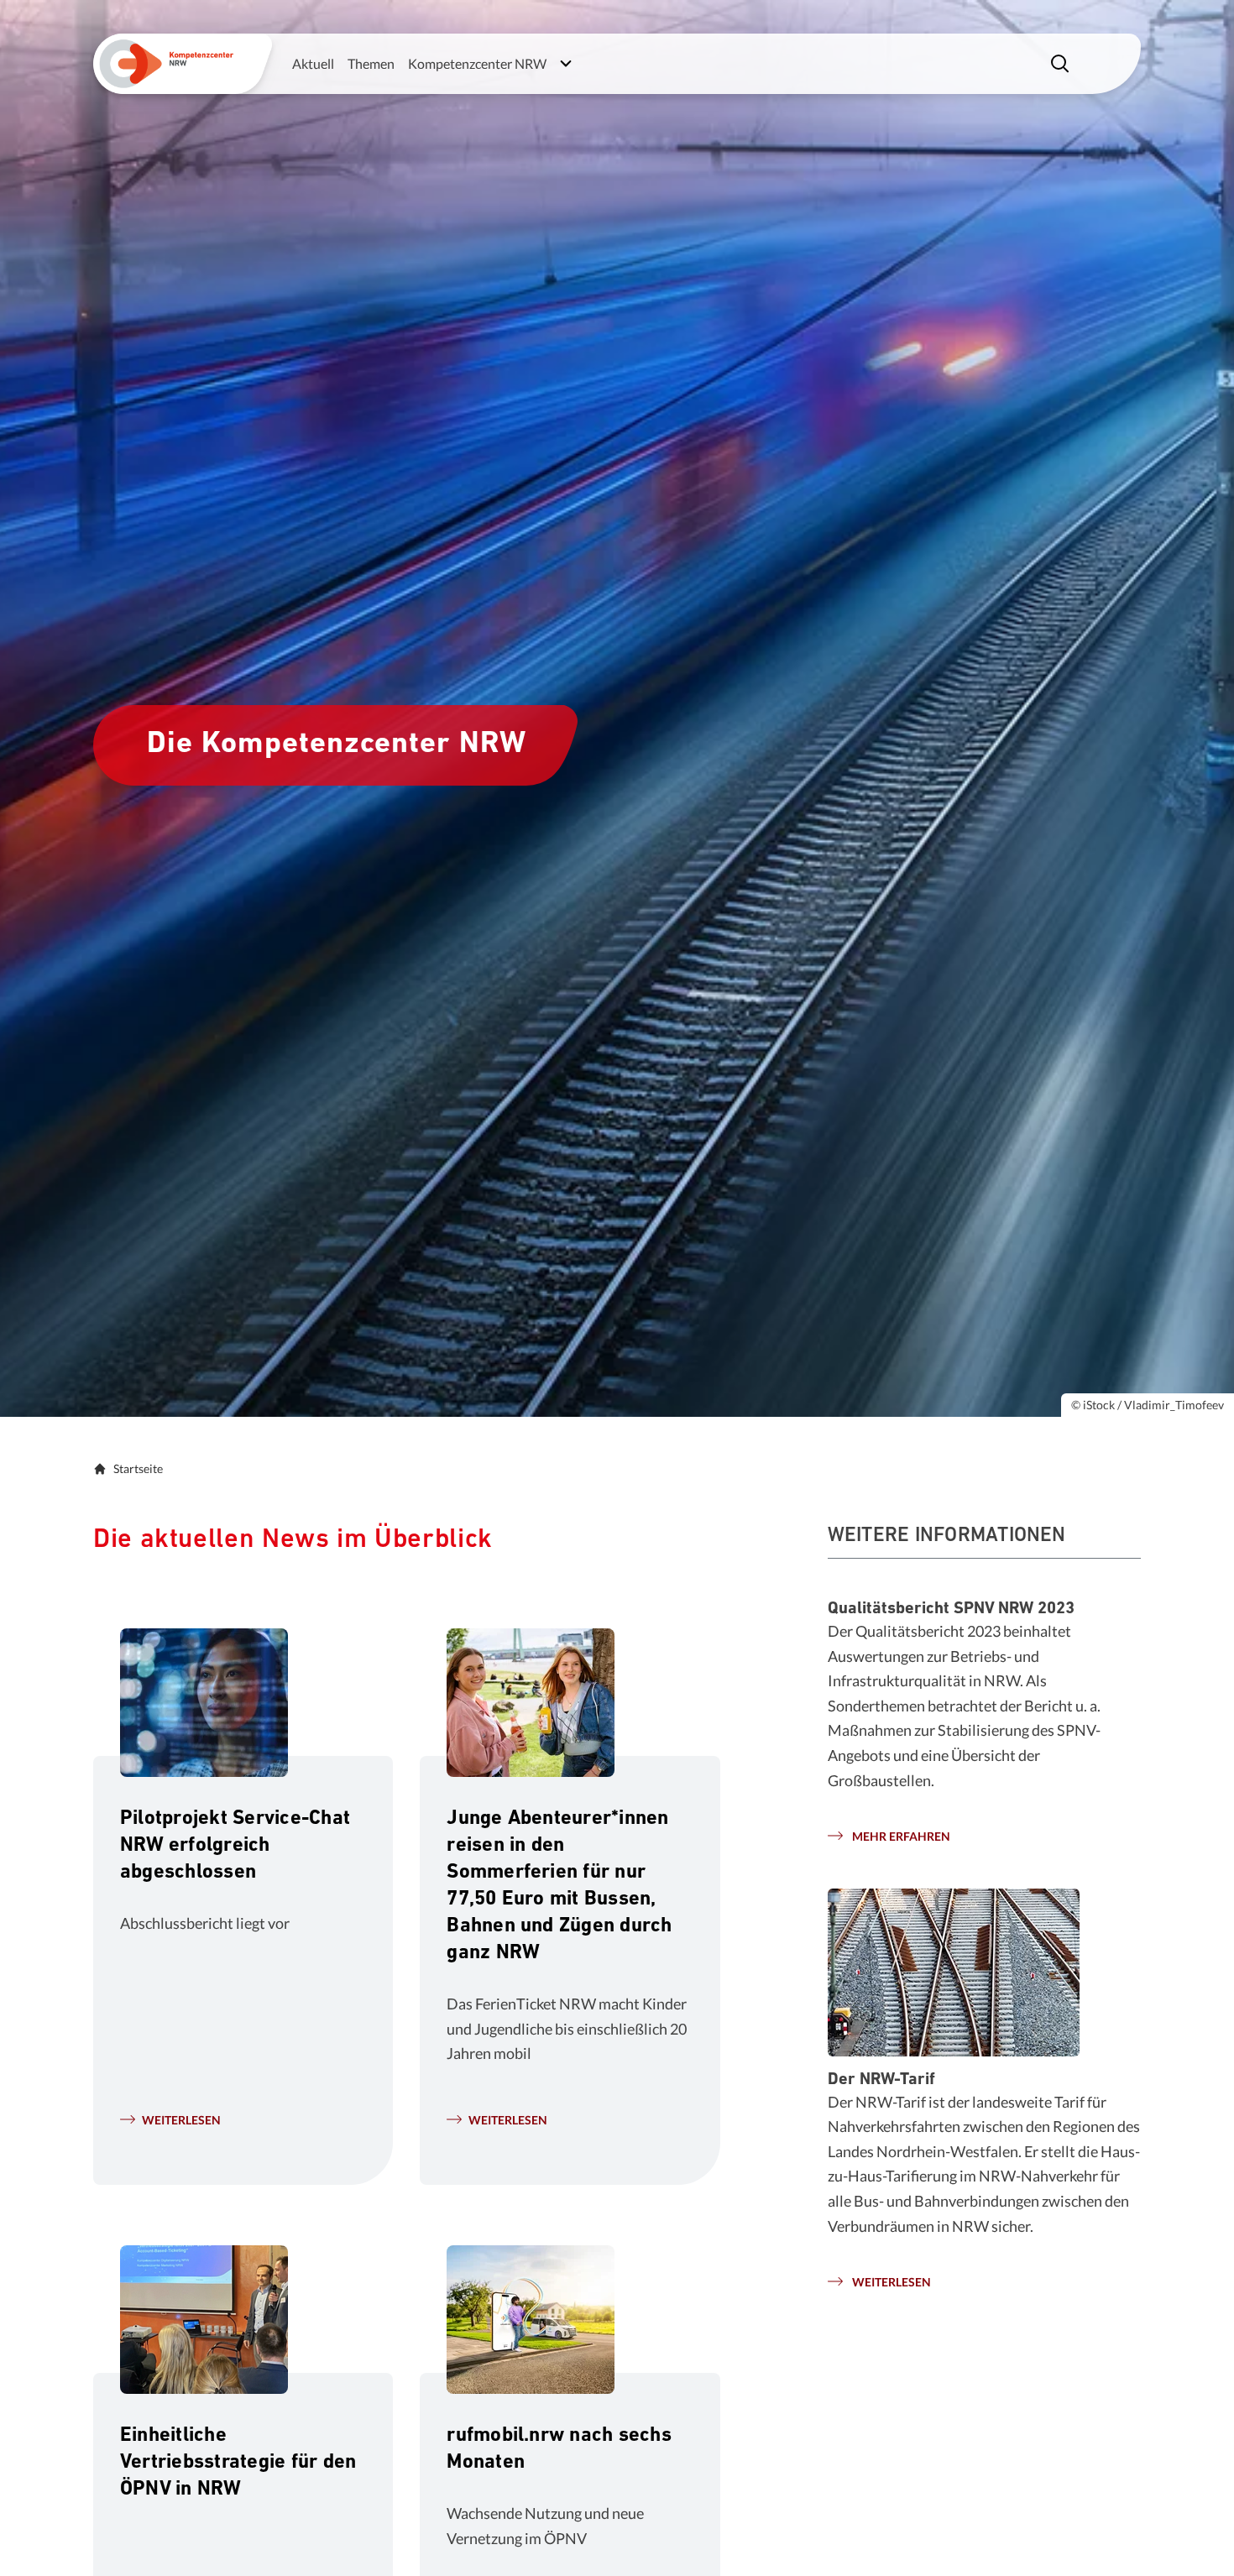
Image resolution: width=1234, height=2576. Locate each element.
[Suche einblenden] (1062, 64)
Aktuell (313, 63)
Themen (371, 63)
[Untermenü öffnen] (566, 64)
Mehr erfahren (900, 1836)
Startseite (138, 1468)
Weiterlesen (181, 2120)
